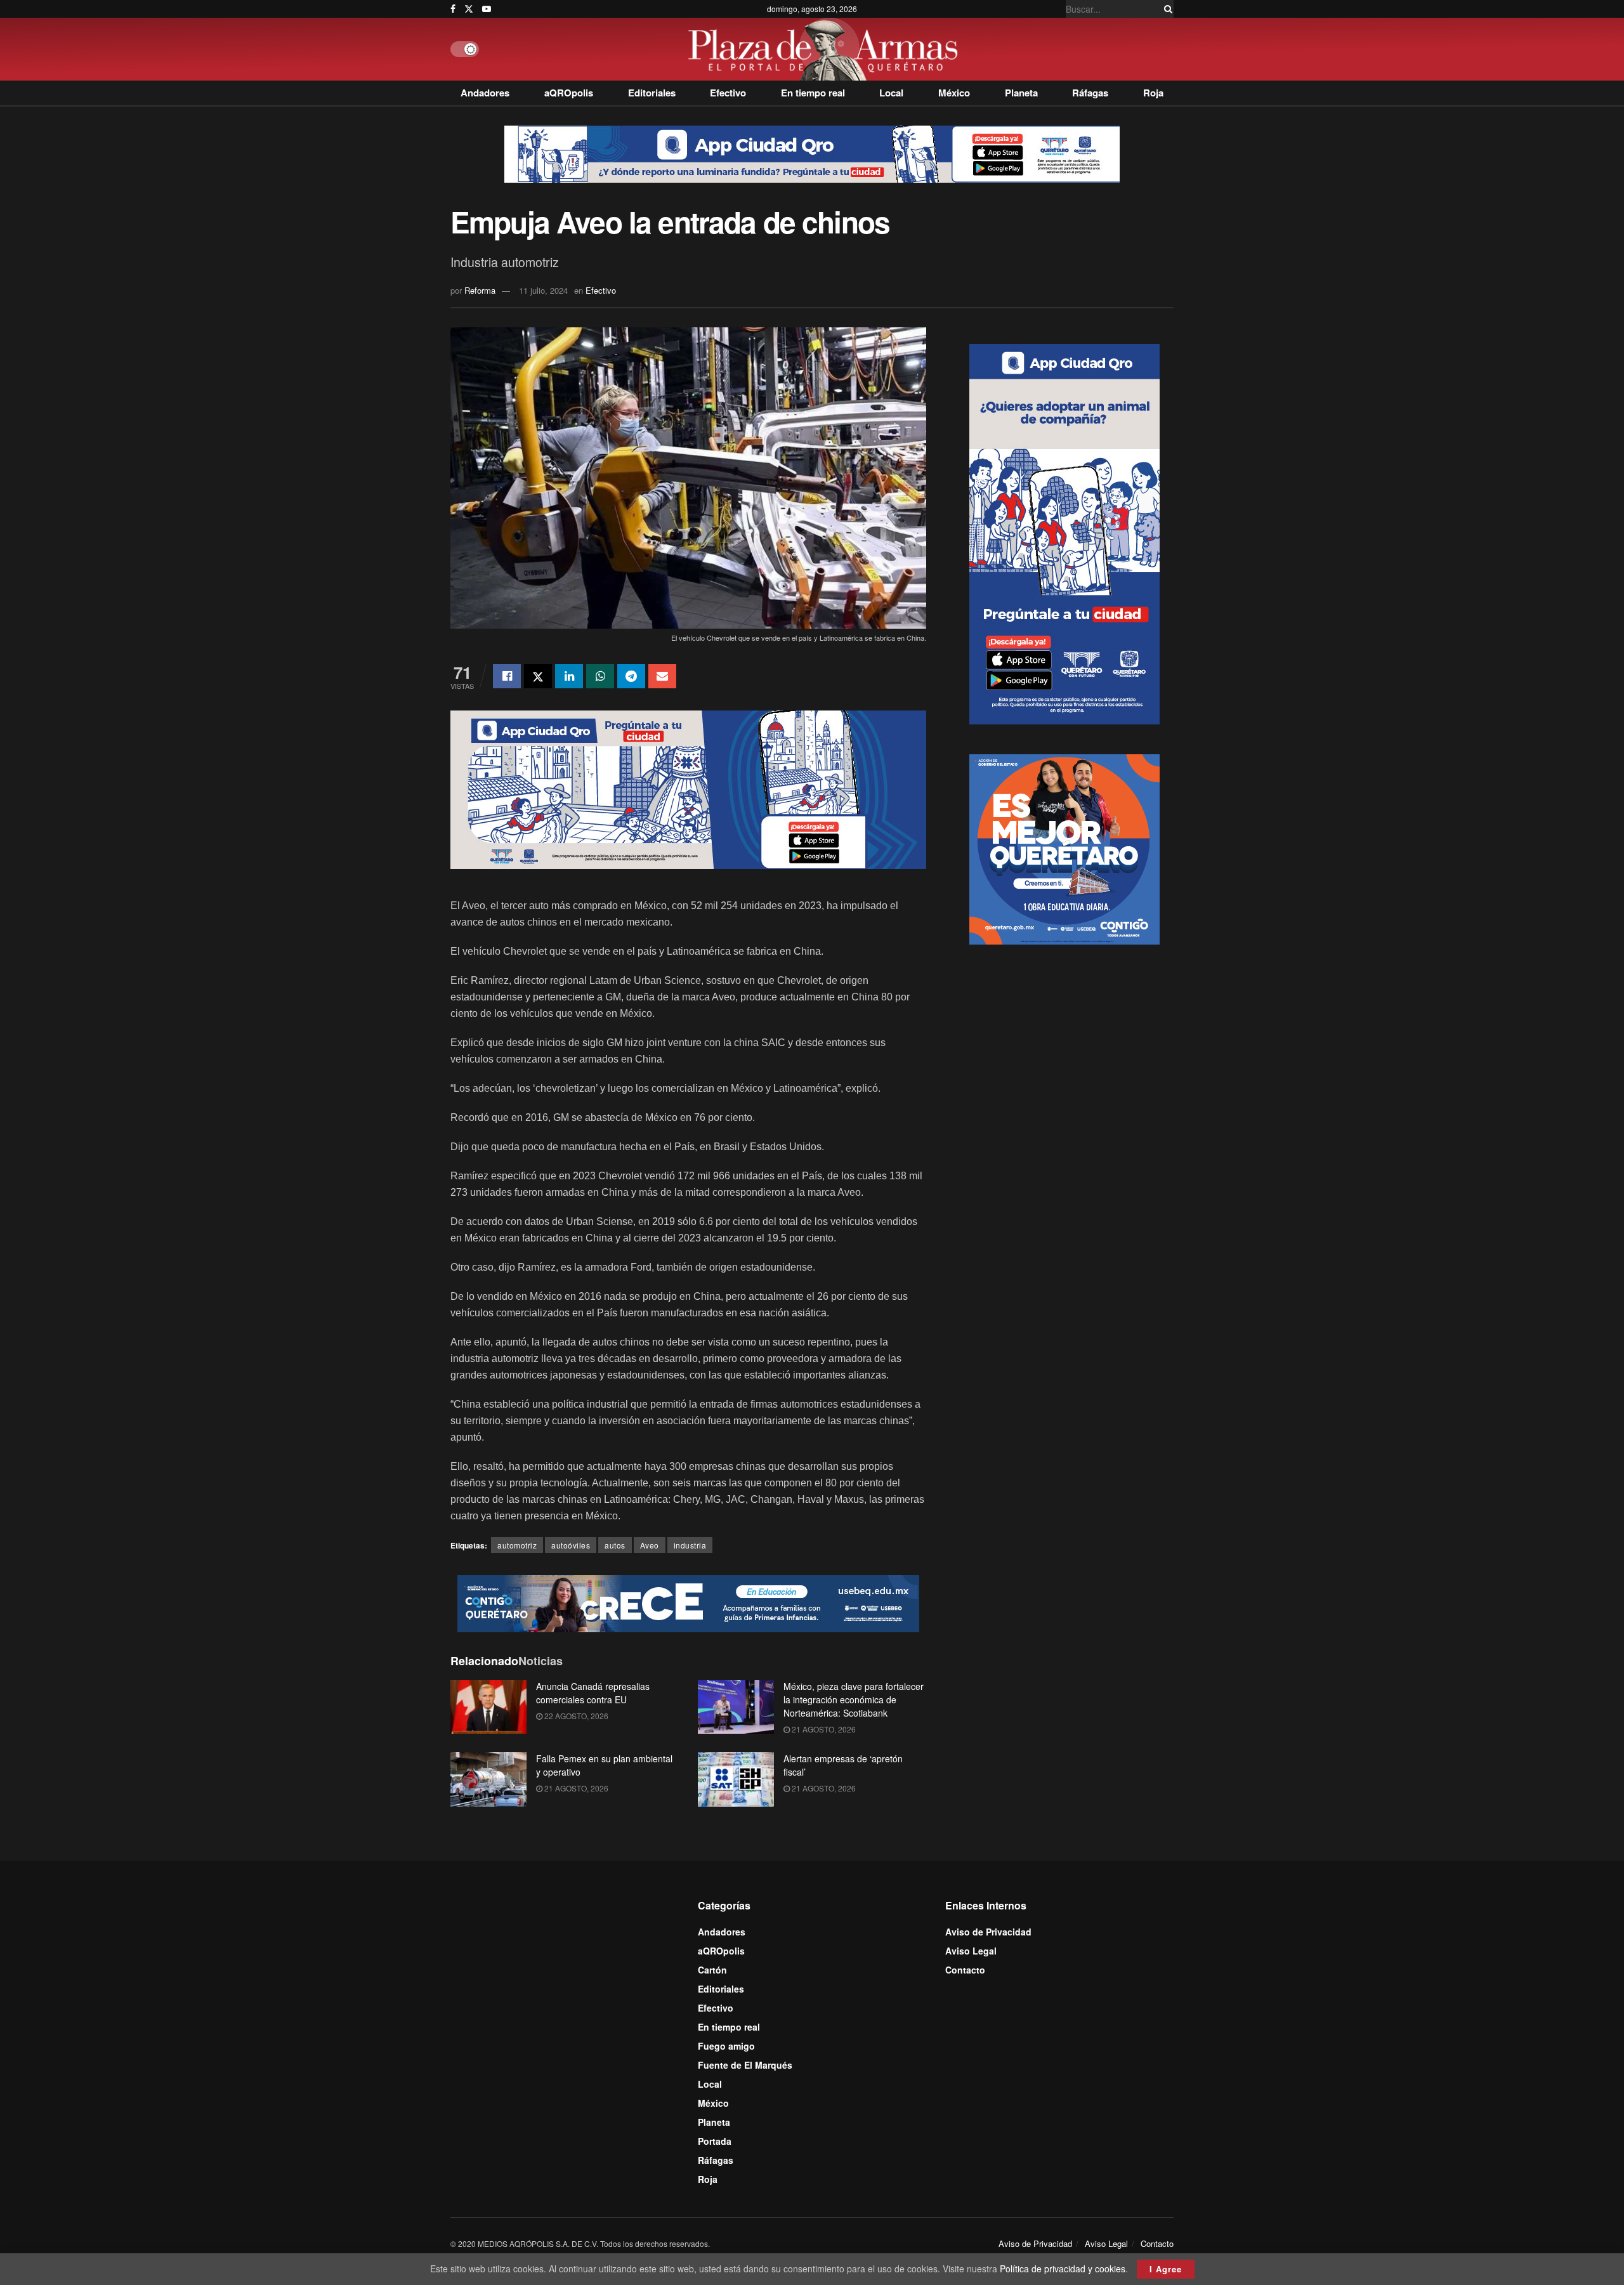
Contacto (965, 1970)
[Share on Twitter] (538, 676)
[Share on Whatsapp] (600, 676)
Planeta (1021, 93)
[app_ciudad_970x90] (812, 153)
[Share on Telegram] (631, 676)
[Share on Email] (662, 676)
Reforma (480, 290)
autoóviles (571, 1545)
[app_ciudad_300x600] (1064, 532)
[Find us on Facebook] (453, 9)
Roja (1153, 93)
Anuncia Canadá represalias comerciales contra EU (593, 1693)
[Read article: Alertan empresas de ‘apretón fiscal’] (736, 1779)
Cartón (712, 1970)
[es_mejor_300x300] (1064, 848)
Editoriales (652, 93)
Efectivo (728, 93)
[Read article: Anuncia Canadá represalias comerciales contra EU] (488, 1707)
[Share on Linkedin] (569, 676)
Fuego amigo (726, 2046)
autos (615, 1545)
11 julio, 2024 (543, 290)
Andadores (485, 93)
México (954, 93)
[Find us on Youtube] (487, 9)
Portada (715, 2141)
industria (690, 1545)
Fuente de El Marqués (745, 2065)
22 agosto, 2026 (575, 1716)
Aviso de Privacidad (988, 1932)
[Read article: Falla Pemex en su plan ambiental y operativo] (488, 1779)
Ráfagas (1090, 93)
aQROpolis (569, 93)
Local (891, 93)
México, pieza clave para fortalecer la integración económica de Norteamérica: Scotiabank (854, 1699)
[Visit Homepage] (826, 49)
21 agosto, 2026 (823, 1729)
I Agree (1166, 2269)
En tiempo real (813, 93)
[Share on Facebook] (507, 676)
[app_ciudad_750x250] (688, 788)
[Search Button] (1166, 9)
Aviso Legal (971, 1951)
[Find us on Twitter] (469, 9)
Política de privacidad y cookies (1063, 2269)
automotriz (517, 1545)
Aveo (650, 1545)
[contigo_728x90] (688, 1602)
